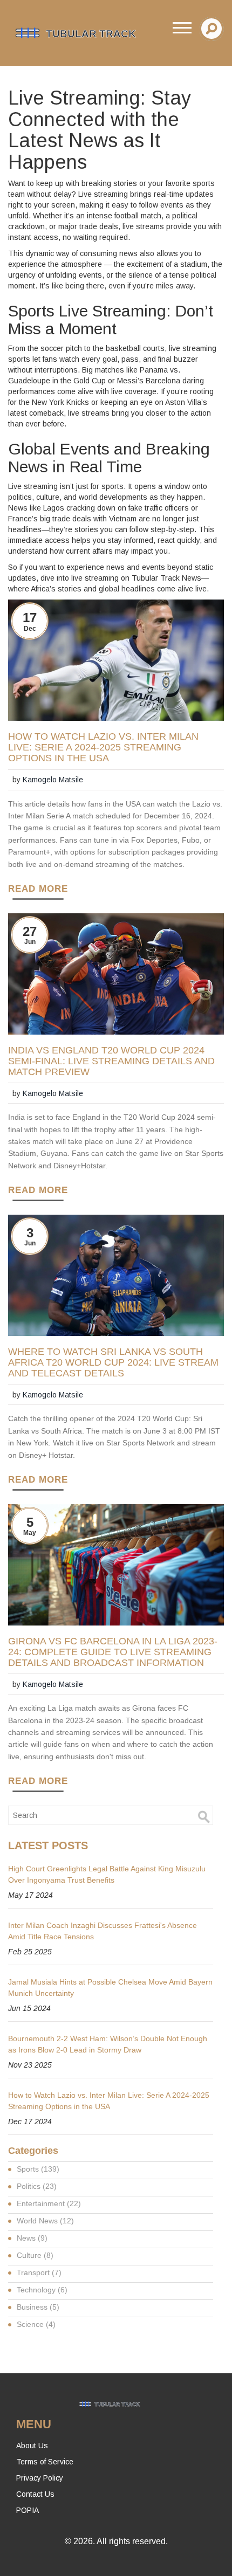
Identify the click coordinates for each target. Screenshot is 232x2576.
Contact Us (35, 2494)
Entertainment (49, 2203)
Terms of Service (45, 2462)
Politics (37, 2186)
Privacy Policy (40, 2478)
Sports (38, 2169)
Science (36, 2324)
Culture (35, 2255)
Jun (30, 942)
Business (38, 2307)
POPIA (28, 2510)
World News (45, 2221)
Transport (39, 2272)
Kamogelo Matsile (53, 780)
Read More (38, 889)
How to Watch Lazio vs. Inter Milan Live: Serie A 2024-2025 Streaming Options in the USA (103, 748)
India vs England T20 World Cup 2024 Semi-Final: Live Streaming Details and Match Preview (111, 1061)
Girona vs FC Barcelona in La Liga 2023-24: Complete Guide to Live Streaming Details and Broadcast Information (113, 1652)
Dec (30, 629)
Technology (42, 2290)
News (32, 2238)
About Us (32, 2446)
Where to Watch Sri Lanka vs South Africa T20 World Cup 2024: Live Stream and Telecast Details (113, 1363)
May (30, 1533)
